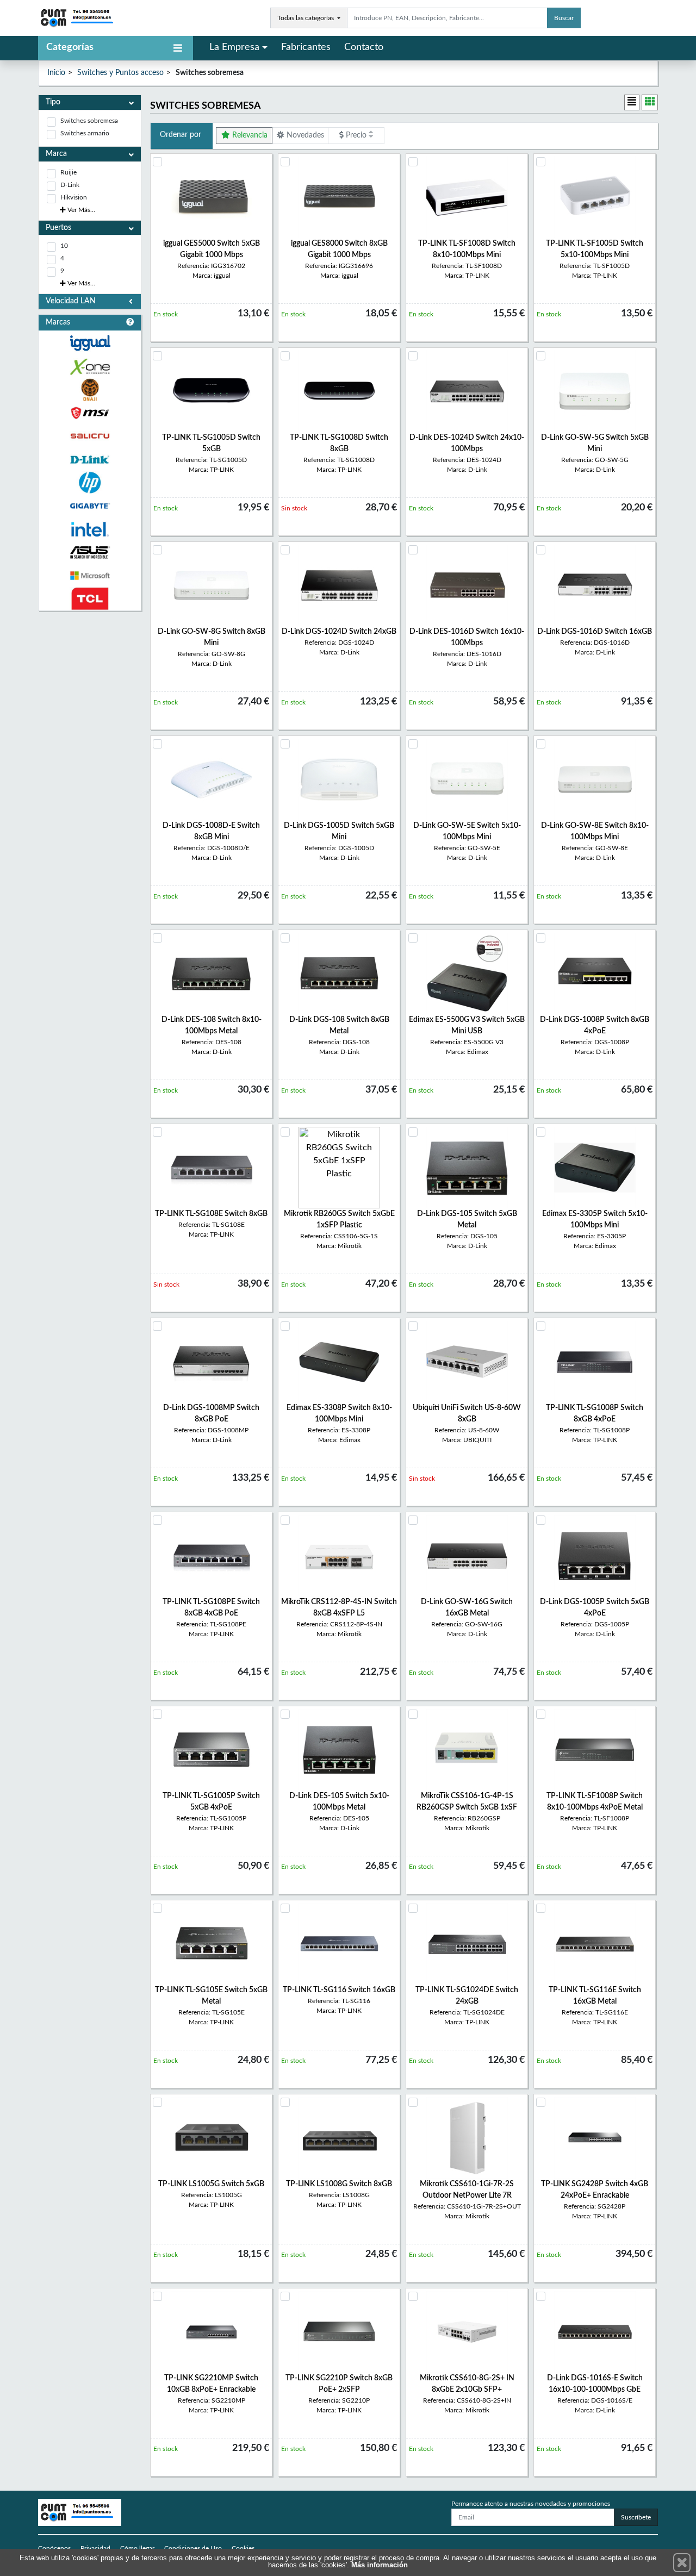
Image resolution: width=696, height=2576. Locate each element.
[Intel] (90, 529)
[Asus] (90, 553)
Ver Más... (80, 210)
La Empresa (234, 47)
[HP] (90, 483)
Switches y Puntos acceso (120, 73)
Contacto (364, 47)
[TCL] (90, 599)
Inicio (56, 73)
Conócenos (54, 2548)
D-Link (70, 185)
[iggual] (90, 343)
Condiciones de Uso (193, 2548)
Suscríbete (636, 2517)
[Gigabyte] (90, 506)
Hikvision (74, 197)
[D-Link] (90, 460)
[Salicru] (90, 436)
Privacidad (95, 2548)
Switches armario (85, 133)
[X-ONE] (90, 367)
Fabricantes (306, 47)
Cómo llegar (137, 2548)
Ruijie (69, 172)
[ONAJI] (90, 390)
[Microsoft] (90, 576)
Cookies (243, 2548)
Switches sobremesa (89, 121)
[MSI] (90, 413)
